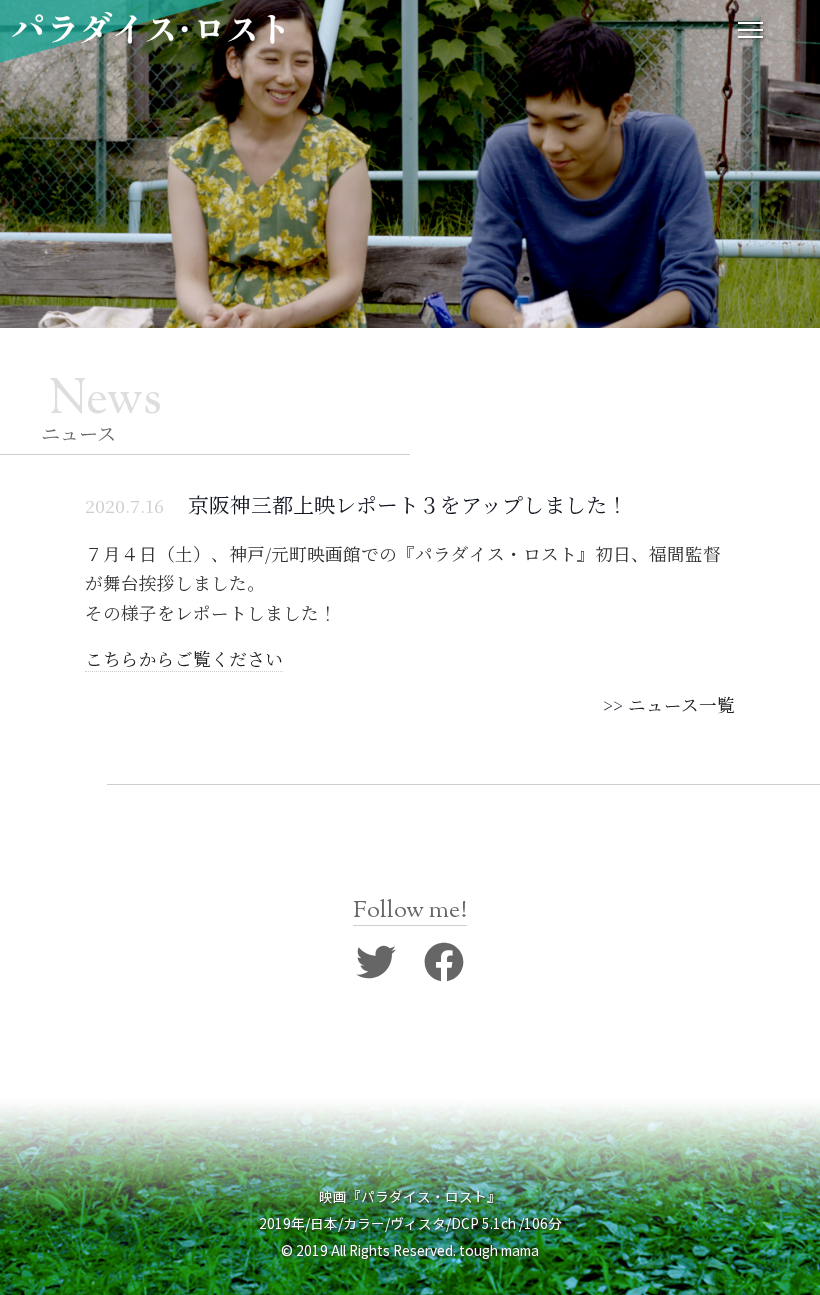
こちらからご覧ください (184, 658)
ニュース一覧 (681, 704)
